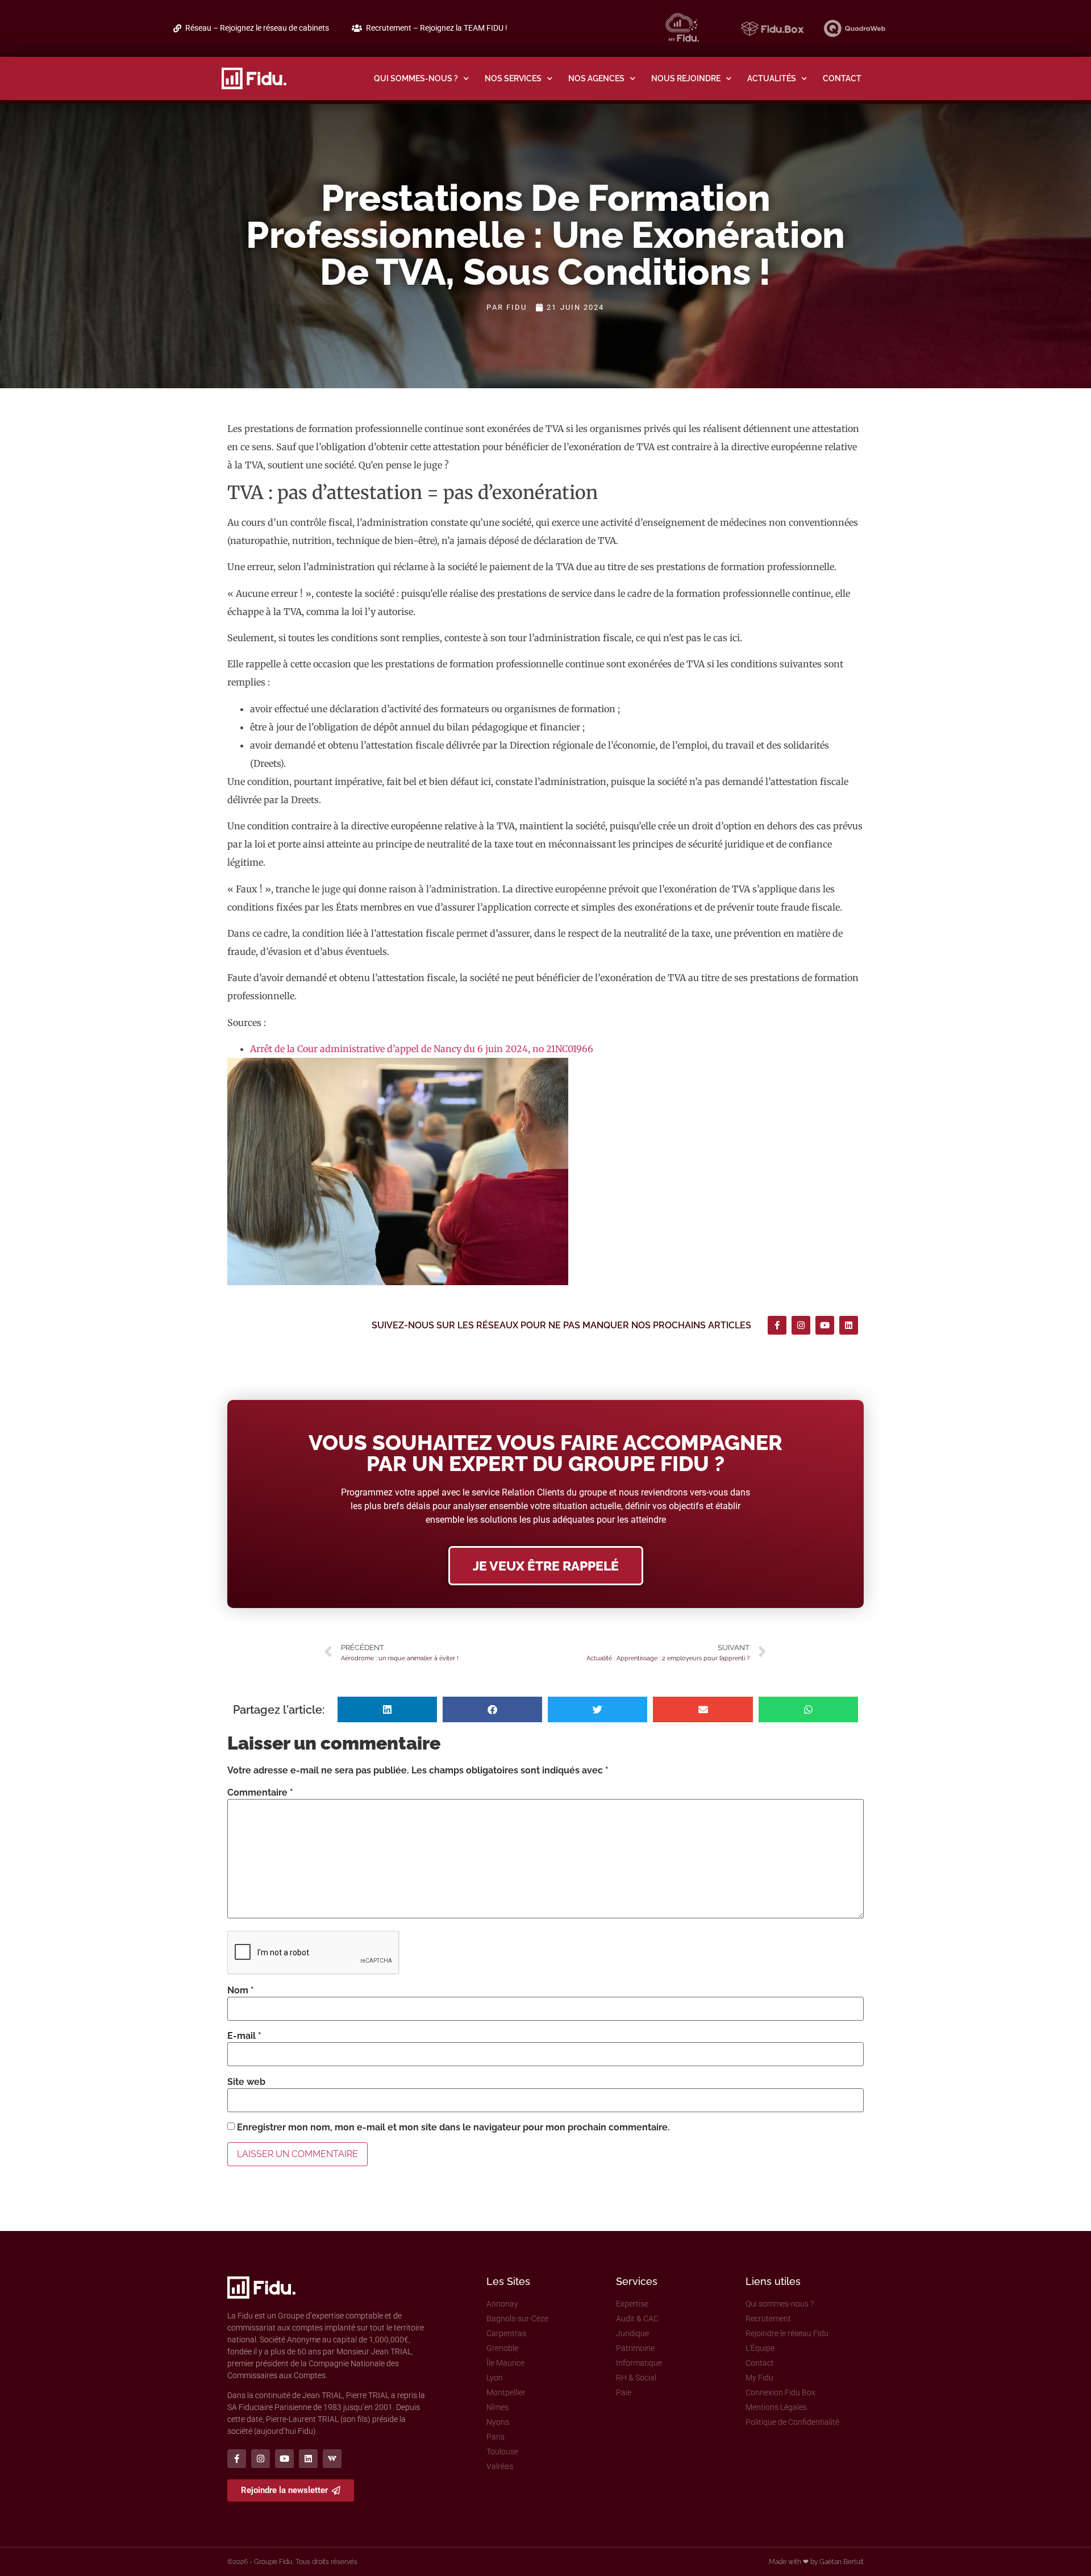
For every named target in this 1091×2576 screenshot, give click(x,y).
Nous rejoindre (686, 78)
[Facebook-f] (777, 1325)
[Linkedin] (849, 1325)
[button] (387, 1709)
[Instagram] (801, 1325)
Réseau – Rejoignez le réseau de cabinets (257, 28)
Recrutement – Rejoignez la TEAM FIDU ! (437, 28)
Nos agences (596, 78)
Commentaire (260, 1793)
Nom (241, 1991)
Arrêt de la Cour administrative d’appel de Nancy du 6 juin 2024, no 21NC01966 (422, 1049)
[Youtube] (825, 1325)
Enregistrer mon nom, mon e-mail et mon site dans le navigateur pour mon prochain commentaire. (453, 2128)
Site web (246, 2082)
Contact (842, 78)
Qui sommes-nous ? (416, 78)
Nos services (513, 78)
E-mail (244, 2036)
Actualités (772, 78)
